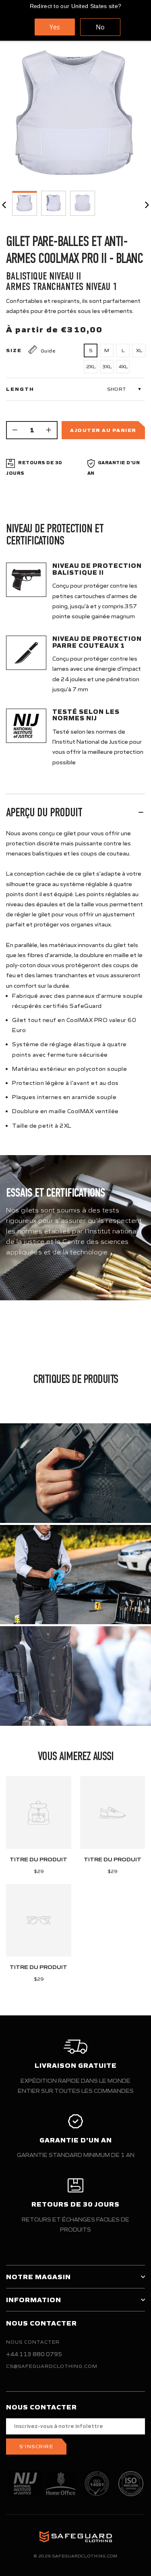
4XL (123, 366)
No (100, 27)
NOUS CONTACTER (33, 2342)
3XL (107, 366)
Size (14, 350)
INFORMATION (34, 2300)
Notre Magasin (38, 2277)
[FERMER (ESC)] (75, 117)
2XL (91, 366)
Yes (55, 27)
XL (139, 350)
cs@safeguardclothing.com (52, 2366)
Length (20, 389)
